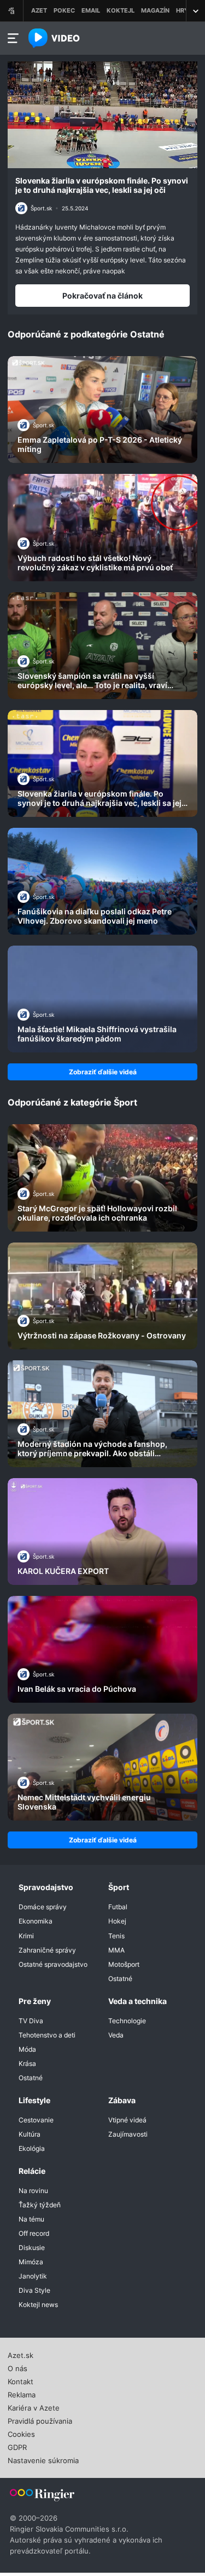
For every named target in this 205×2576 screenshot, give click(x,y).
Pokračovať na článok (102, 296)
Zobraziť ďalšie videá (103, 1072)
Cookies (21, 2433)
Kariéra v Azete (34, 2407)
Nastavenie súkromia (43, 2459)
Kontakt (20, 2380)
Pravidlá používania (40, 2420)
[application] (102, 115)
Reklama (22, 2394)
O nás (17, 2367)
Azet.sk (20, 2354)
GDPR (17, 2446)
